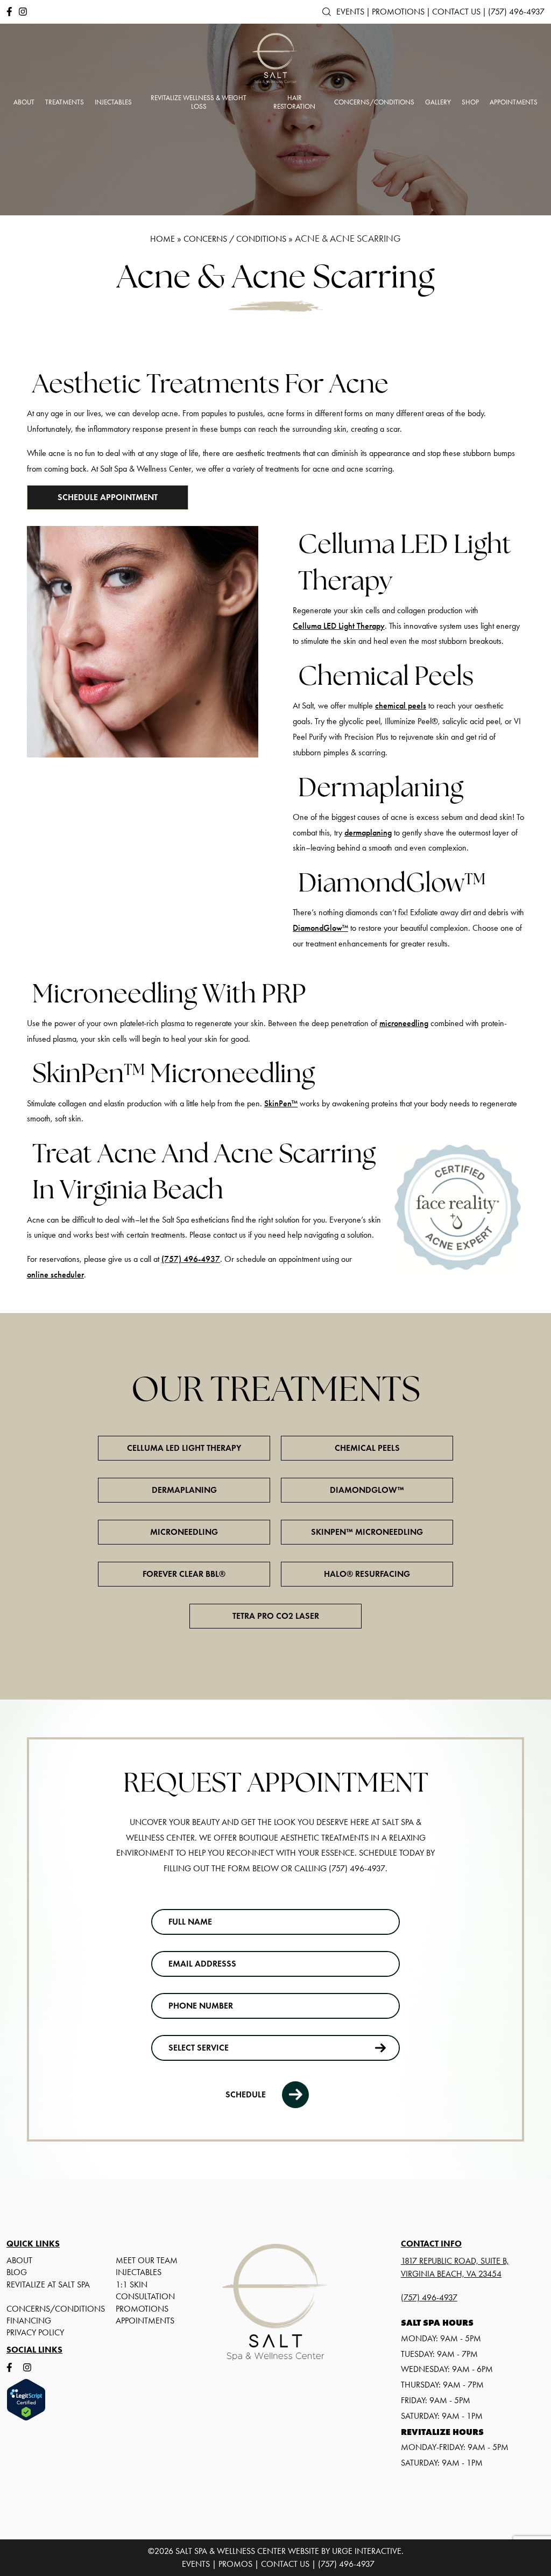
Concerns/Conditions (56, 2309)
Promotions (398, 12)
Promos (235, 2564)
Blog (17, 2272)
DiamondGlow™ (320, 928)
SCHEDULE (246, 2094)
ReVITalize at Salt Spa (48, 2284)
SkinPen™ (281, 1103)
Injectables (139, 2272)
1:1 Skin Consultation (145, 2290)
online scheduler (55, 1275)
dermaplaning (368, 833)
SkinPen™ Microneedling (367, 1532)
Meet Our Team (147, 2260)
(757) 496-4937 (516, 12)
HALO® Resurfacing (367, 1574)
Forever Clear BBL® (184, 1574)
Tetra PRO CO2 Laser (276, 1616)
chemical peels (401, 706)
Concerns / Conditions (235, 239)
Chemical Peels (367, 1448)
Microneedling (184, 1532)
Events (350, 12)
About (19, 2260)
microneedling (404, 1023)
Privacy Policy (35, 2332)
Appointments (145, 2321)
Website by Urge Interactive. (346, 2551)
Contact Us (456, 12)
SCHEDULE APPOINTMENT (108, 497)
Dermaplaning (184, 1490)
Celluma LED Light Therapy (339, 626)
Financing (29, 2321)
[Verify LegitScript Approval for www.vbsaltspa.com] (49, 2400)
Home (163, 239)
